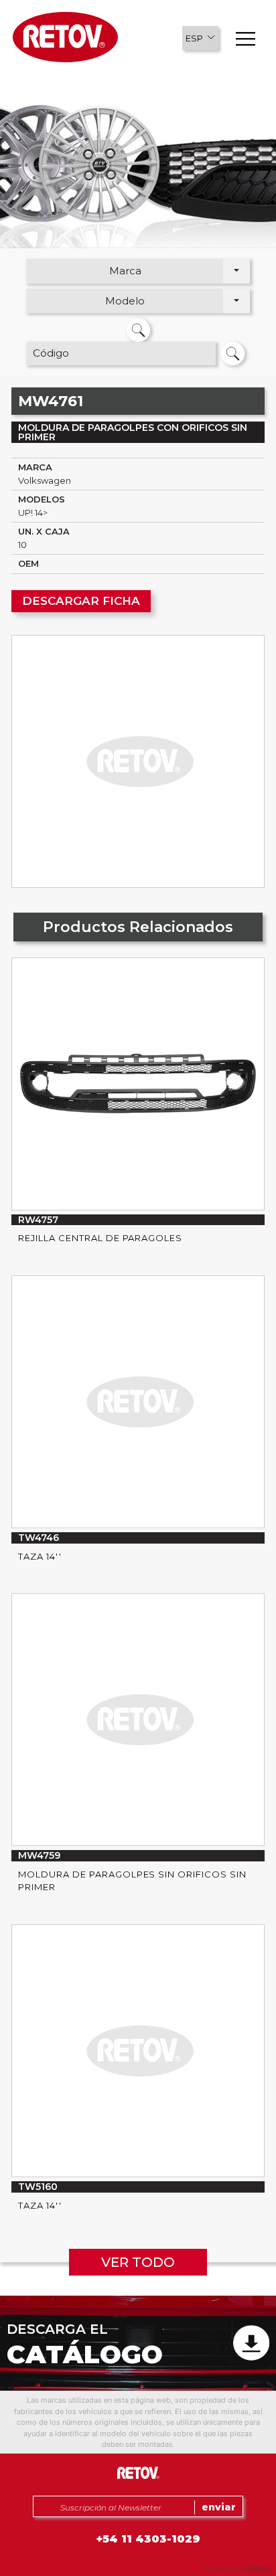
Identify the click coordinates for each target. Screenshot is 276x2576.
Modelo (125, 301)
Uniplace (259, 2568)
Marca (125, 271)
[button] (200, 38)
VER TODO (138, 2262)
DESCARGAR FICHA (81, 601)
